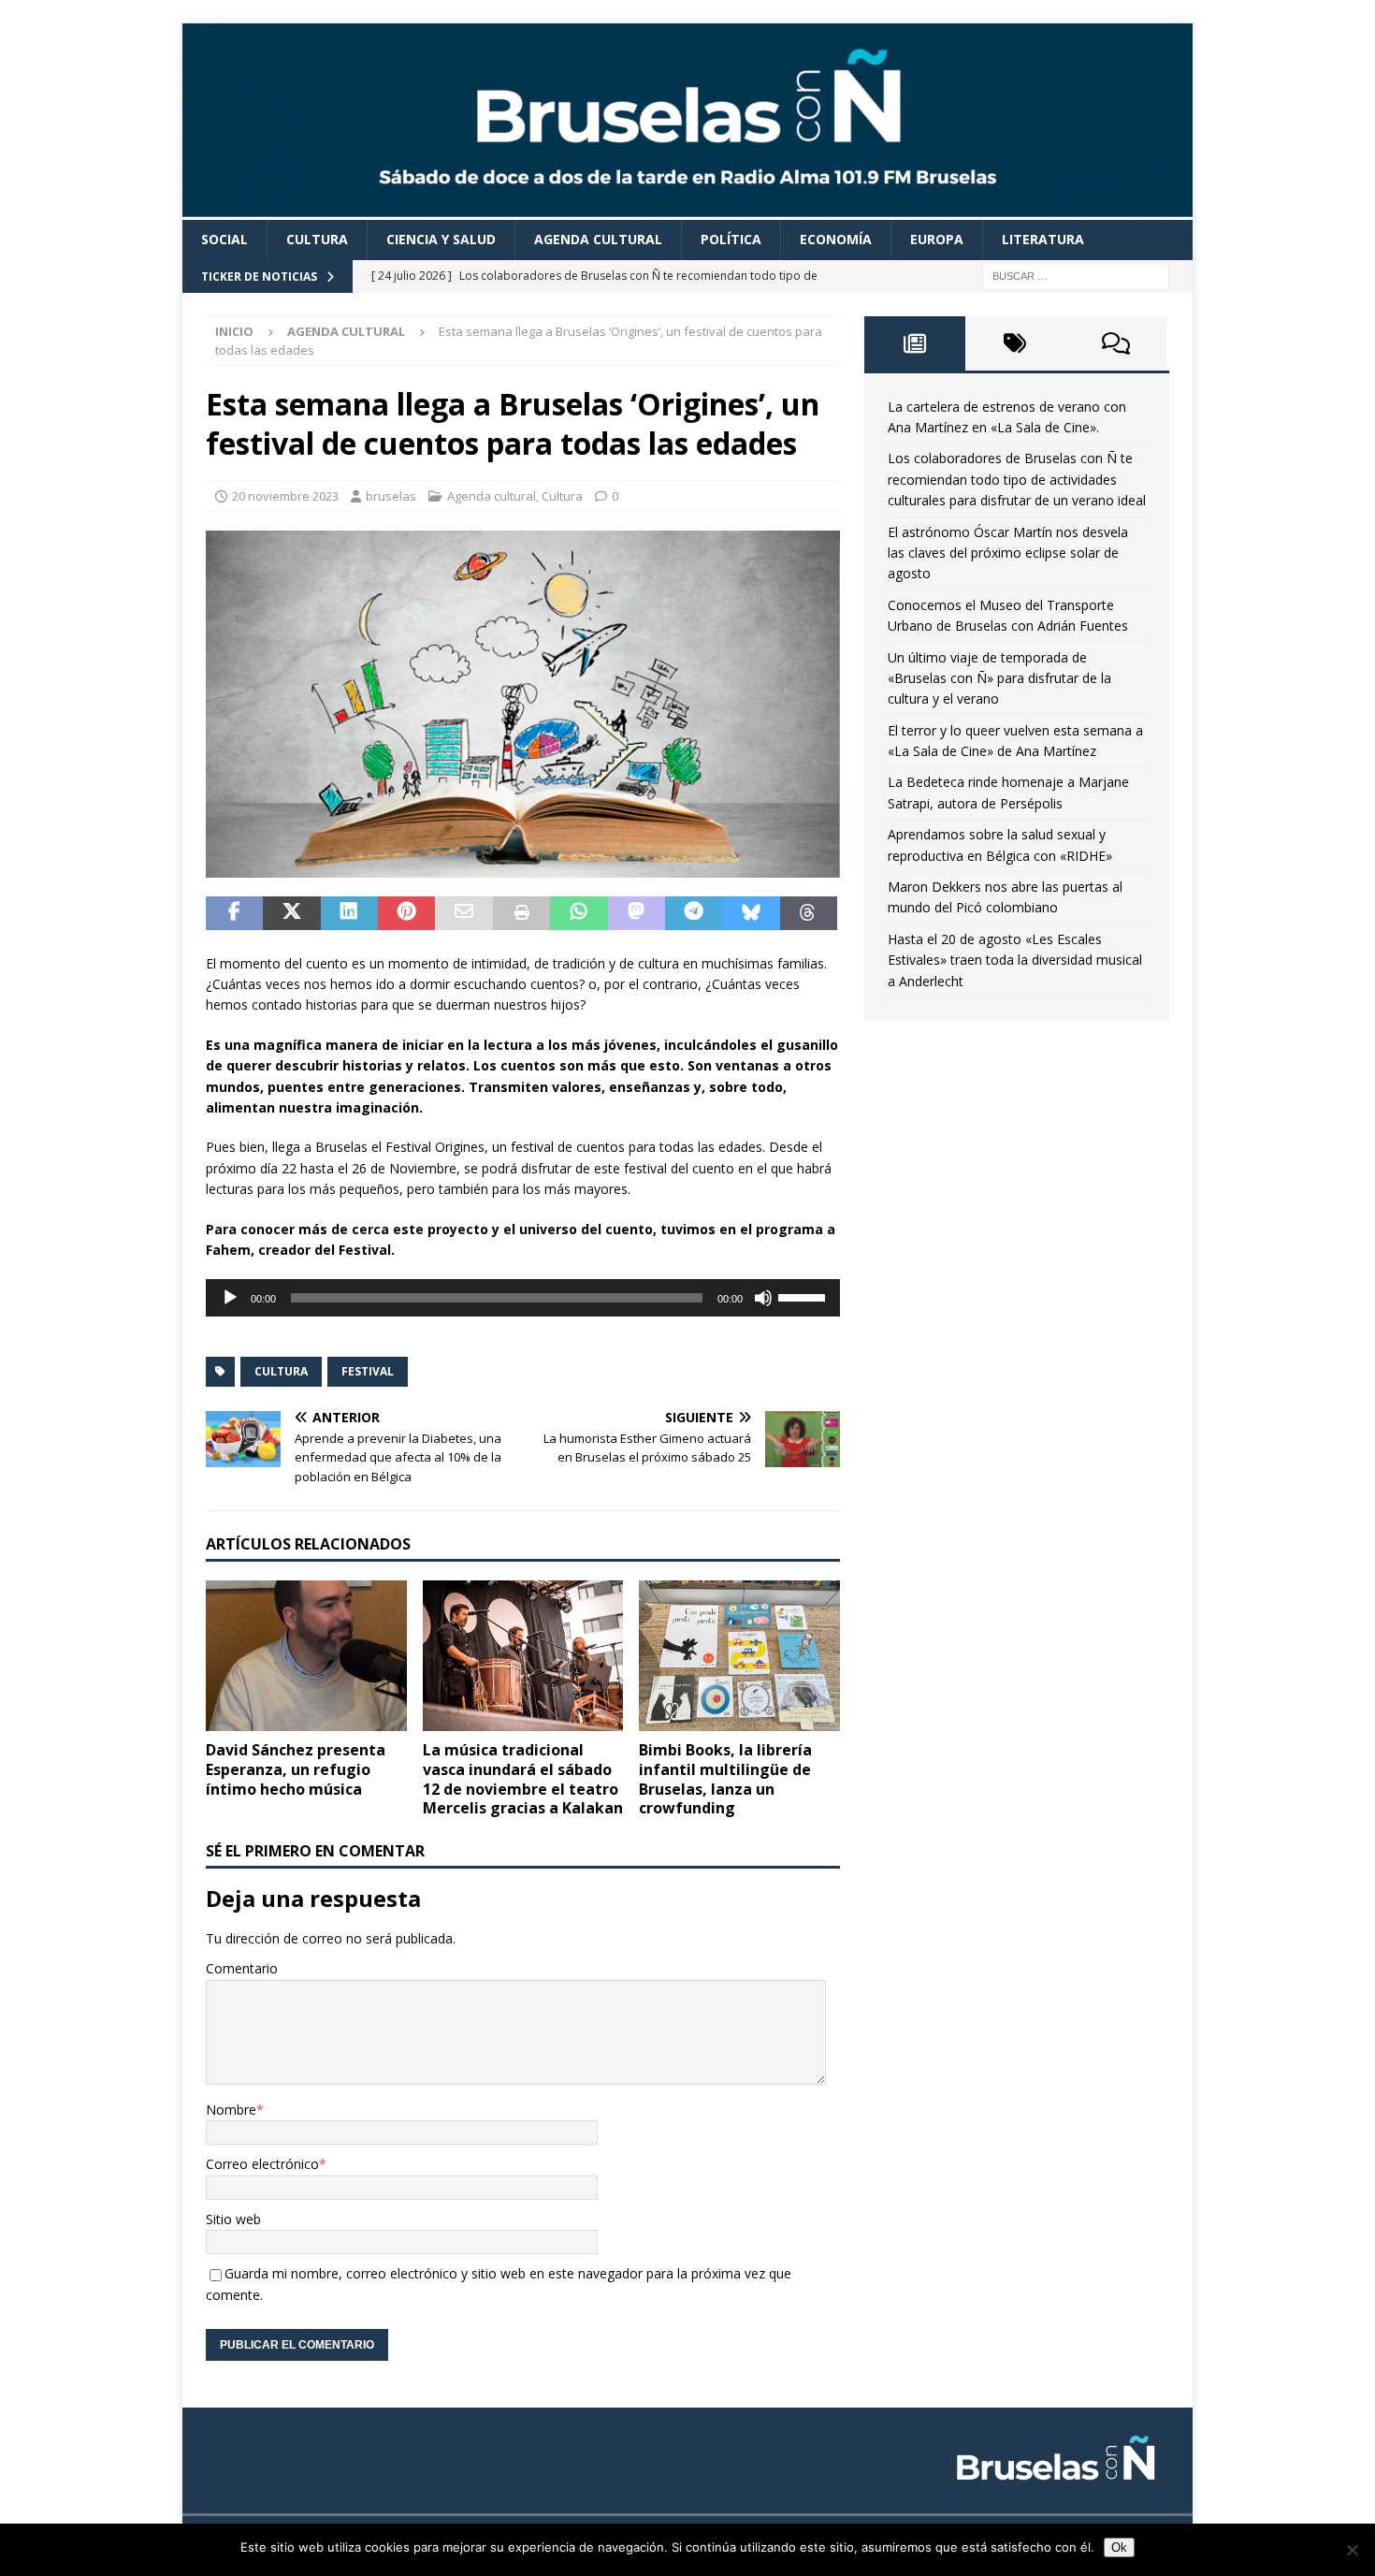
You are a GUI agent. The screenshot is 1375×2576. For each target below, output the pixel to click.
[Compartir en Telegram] (694, 913)
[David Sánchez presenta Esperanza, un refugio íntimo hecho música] (306, 1656)
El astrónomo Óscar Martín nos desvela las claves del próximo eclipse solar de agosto (1008, 553)
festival (368, 1371)
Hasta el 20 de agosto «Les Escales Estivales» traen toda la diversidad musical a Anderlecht (1015, 960)
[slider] (804, 1296)
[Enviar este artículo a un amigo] (463, 913)
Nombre (231, 2110)
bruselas (391, 496)
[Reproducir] (230, 1298)
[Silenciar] (763, 1298)
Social (224, 239)
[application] (523, 1298)
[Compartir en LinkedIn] (349, 913)
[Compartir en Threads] (809, 913)
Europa (937, 239)
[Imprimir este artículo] (521, 913)
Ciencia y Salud (441, 239)
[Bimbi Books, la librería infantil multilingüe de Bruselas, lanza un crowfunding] (739, 1656)
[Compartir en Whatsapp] (579, 913)
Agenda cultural (598, 239)
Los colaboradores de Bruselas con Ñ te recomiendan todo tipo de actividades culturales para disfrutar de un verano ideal (1017, 479)
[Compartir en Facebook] (234, 913)
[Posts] (915, 343)
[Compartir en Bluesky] (751, 913)
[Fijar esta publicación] (406, 913)
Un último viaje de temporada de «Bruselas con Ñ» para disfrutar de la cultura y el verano (999, 678)
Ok (1119, 2547)
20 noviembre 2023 (285, 496)
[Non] (1352, 2550)
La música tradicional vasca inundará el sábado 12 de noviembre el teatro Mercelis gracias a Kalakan (523, 1779)
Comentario (242, 1968)
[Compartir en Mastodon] (637, 913)
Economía (836, 239)
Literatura (1043, 239)
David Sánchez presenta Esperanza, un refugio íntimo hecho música (296, 1769)
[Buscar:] (1076, 275)
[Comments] (1116, 343)
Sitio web (233, 2219)
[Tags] (1016, 343)
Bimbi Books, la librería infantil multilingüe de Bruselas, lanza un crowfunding (725, 1779)
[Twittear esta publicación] (291, 913)
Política (731, 239)
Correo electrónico (262, 2164)
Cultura (317, 239)
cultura (281, 1371)
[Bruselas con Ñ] (687, 209)
